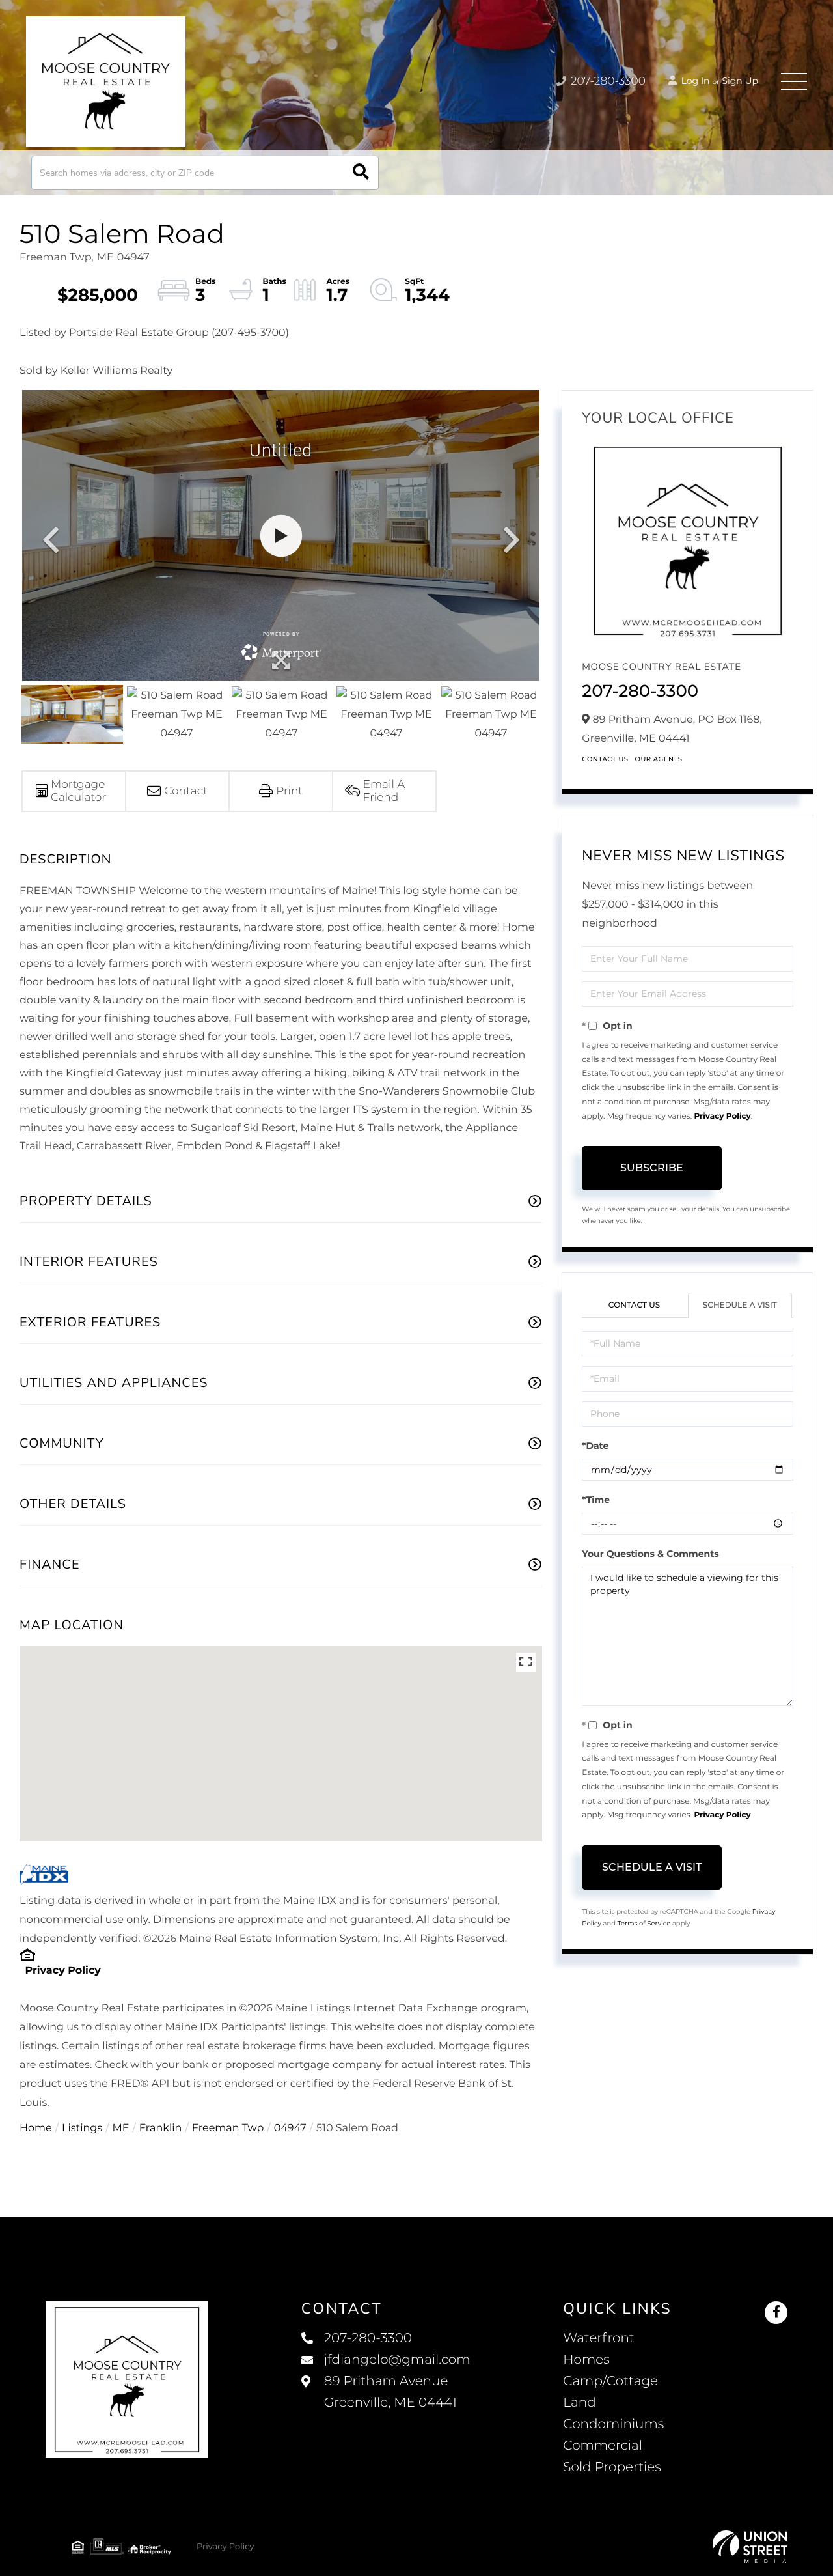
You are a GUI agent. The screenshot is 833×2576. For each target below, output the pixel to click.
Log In (694, 81)
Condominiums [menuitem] (613, 2424)
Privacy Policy (62, 1971)
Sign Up (740, 81)
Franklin (161, 2128)
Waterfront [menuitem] (599, 2338)
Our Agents (659, 759)
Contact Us (605, 759)
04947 (290, 2128)
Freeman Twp (228, 2128)
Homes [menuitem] (586, 2360)
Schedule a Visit (740, 1305)
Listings (82, 2128)
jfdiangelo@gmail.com (397, 2360)
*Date (595, 1446)
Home (36, 2128)
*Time (596, 1500)
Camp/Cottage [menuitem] (610, 2381)
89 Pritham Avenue (390, 2392)
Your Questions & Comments (650, 1554)
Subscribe (652, 1168)
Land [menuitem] (579, 2403)
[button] (361, 173)
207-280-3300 (607, 81)
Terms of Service (644, 1923)
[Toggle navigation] (794, 81)
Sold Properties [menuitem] (612, 2467)
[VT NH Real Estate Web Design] (750, 2547)
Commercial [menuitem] (603, 2446)
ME (121, 2128)
